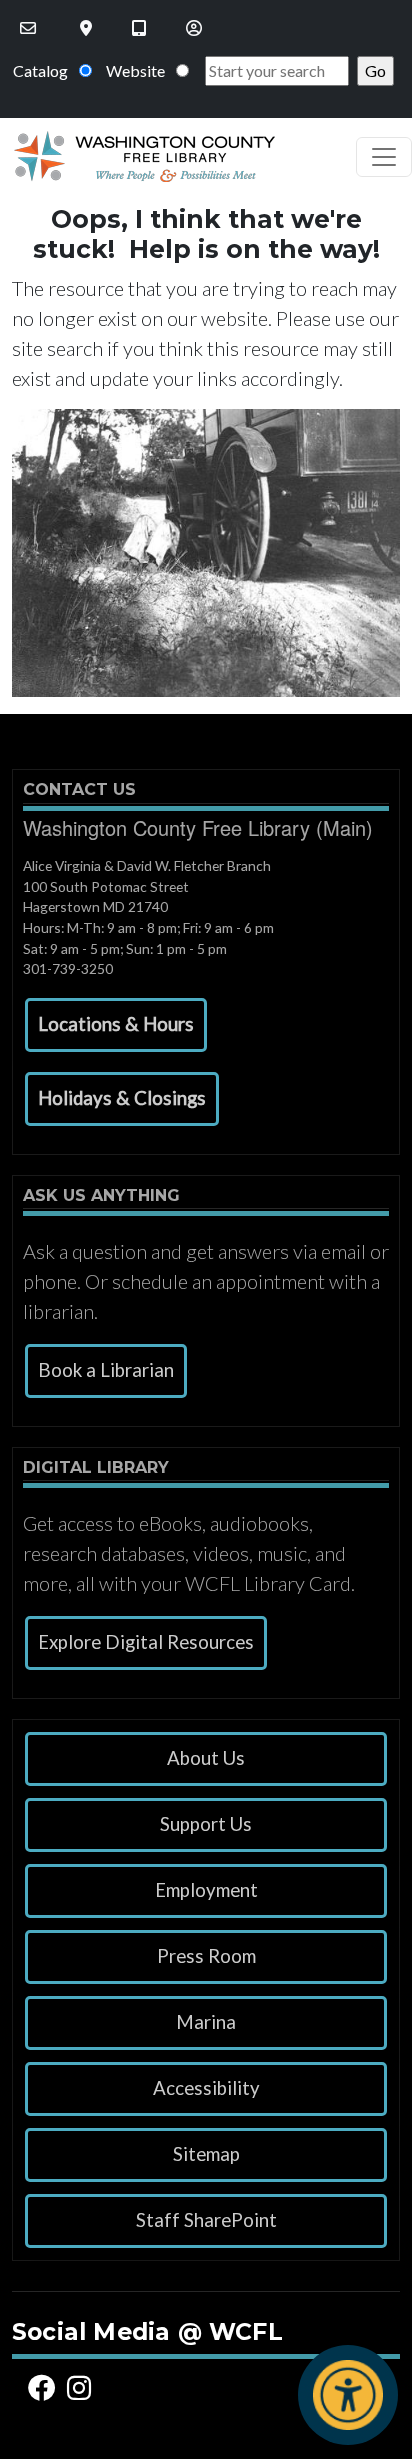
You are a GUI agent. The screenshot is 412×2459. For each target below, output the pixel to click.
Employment (206, 1890)
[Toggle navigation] (384, 157)
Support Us (206, 1824)
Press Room (206, 1956)
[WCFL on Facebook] (45, 2387)
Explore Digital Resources (146, 1642)
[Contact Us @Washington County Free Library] (30, 28)
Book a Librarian (106, 1370)
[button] (116, 1025)
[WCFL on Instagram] (82, 2387)
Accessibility (206, 2088)
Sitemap (206, 2154)
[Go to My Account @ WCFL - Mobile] (196, 28)
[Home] (137, 156)
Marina (206, 2022)
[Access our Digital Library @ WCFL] (141, 28)
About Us (206, 1758)
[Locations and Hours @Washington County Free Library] (88, 28)
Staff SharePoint (206, 2220)
